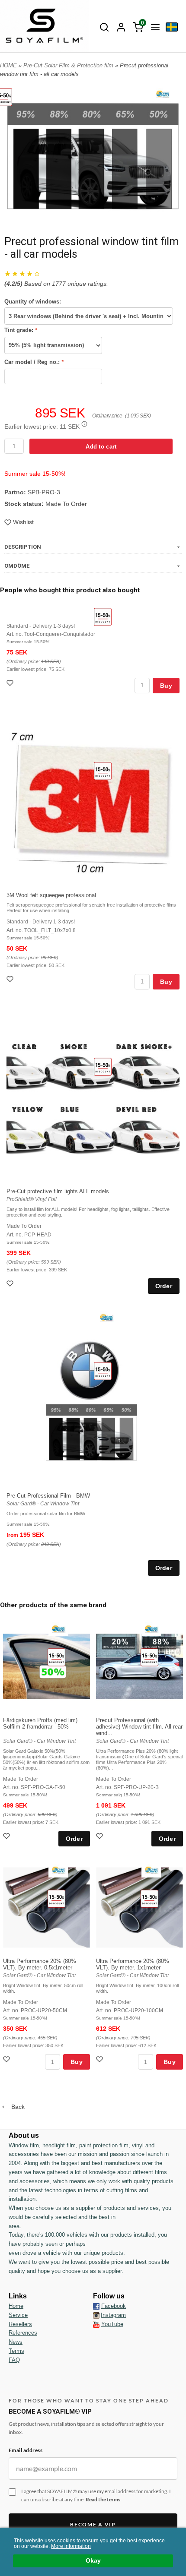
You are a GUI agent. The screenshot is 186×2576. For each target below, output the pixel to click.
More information (71, 2546)
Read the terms (103, 2499)
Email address (26, 2450)
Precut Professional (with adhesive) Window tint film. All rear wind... (139, 1727)
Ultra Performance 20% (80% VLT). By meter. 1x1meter (133, 1964)
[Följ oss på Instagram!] (96, 2315)
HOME (8, 65)
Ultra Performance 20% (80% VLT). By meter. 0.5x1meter (40, 1964)
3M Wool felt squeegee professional (51, 895)
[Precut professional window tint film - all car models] (162, 94)
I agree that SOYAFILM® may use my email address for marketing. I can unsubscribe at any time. (96, 2495)
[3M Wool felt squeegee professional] (103, 771)
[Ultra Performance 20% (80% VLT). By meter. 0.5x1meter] (56, 1898)
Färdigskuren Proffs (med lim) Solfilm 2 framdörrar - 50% (40, 1723)
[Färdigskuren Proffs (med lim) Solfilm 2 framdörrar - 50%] (56, 1657)
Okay (93, 2561)
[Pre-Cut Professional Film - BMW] (103, 1371)
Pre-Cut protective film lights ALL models (58, 1191)
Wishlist (23, 522)
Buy (166, 686)
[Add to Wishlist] (11, 684)
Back (15, 2107)
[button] (84, 424)
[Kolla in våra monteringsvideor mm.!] (96, 2324)
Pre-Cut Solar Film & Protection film (69, 65)
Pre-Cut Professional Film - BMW (48, 1496)
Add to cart (101, 447)
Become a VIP (93, 2524)
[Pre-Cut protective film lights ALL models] (103, 1067)
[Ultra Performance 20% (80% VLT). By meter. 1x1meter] (149, 1898)
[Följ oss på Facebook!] (96, 2306)
